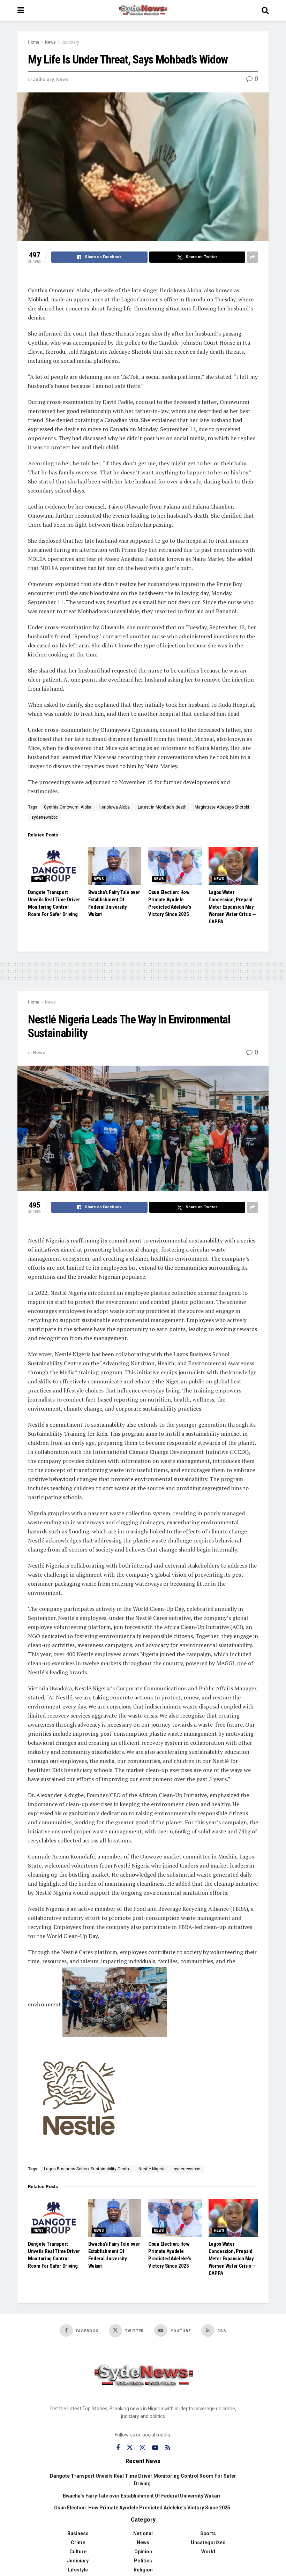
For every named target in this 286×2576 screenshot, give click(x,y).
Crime (78, 2543)
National (143, 2533)
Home (34, 42)
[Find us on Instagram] (142, 2448)
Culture (78, 2552)
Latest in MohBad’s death (162, 807)
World (208, 2552)
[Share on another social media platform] (253, 257)
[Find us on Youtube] (155, 2448)
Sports (208, 2533)
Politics (143, 2561)
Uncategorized (208, 2543)
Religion (143, 2570)
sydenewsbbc (45, 817)
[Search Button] (265, 10)
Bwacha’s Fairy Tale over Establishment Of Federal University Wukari (142, 2496)
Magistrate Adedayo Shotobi (222, 807)
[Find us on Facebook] (118, 2448)
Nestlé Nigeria (152, 2169)
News (50, 42)
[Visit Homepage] (143, 10)
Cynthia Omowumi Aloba (68, 807)
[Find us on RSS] (168, 2448)
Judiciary (70, 42)
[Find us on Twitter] (130, 2448)
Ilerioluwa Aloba (115, 807)
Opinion (143, 2552)
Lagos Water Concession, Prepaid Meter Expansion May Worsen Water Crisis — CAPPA (232, 907)
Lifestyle (78, 2570)
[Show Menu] (21, 10)
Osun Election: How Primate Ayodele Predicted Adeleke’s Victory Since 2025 (142, 2508)
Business (78, 2533)
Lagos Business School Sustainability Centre (87, 2169)
